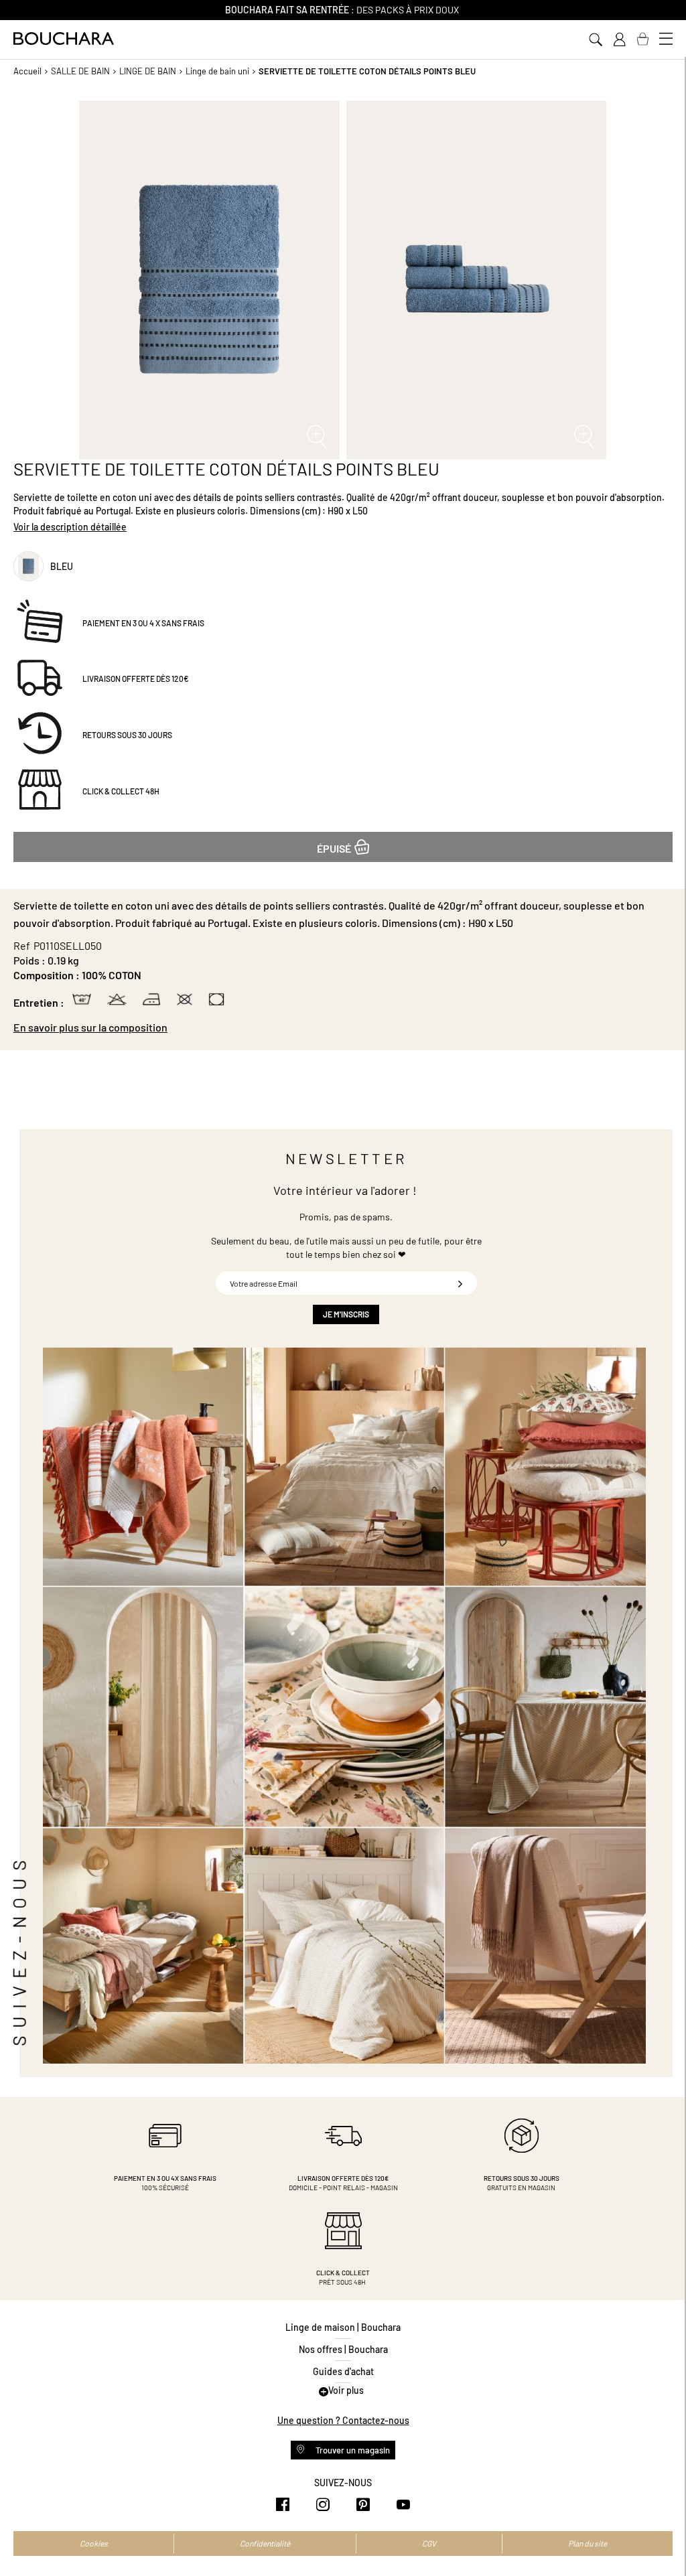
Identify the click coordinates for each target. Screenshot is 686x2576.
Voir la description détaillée (70, 527)
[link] (619, 40)
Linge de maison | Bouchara (343, 2327)
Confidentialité (265, 2543)
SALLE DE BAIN (80, 71)
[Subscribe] (460, 1283)
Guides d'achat (343, 2371)
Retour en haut (663, 2539)
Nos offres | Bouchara (343, 2349)
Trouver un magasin (352, 2450)
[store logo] (64, 39)
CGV (429, 2543)
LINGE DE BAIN (148, 71)
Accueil (27, 71)
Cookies (94, 2543)
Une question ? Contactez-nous (343, 2420)
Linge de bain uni (217, 71)
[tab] (343, 1027)
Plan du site (588, 2543)
